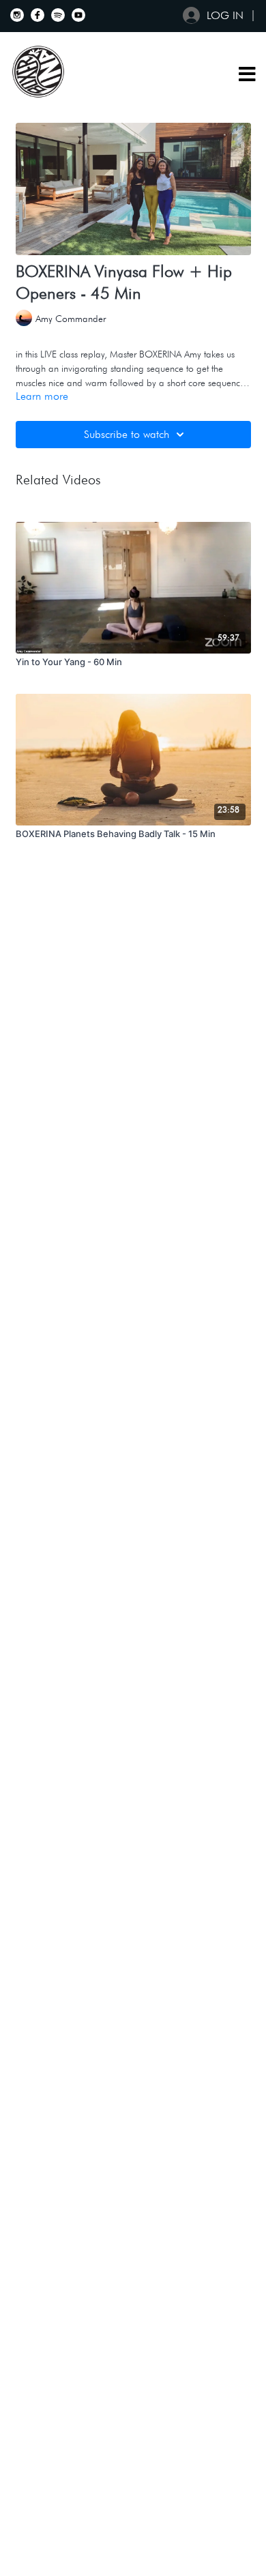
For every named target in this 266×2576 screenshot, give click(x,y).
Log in (225, 15)
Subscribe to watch (127, 434)
